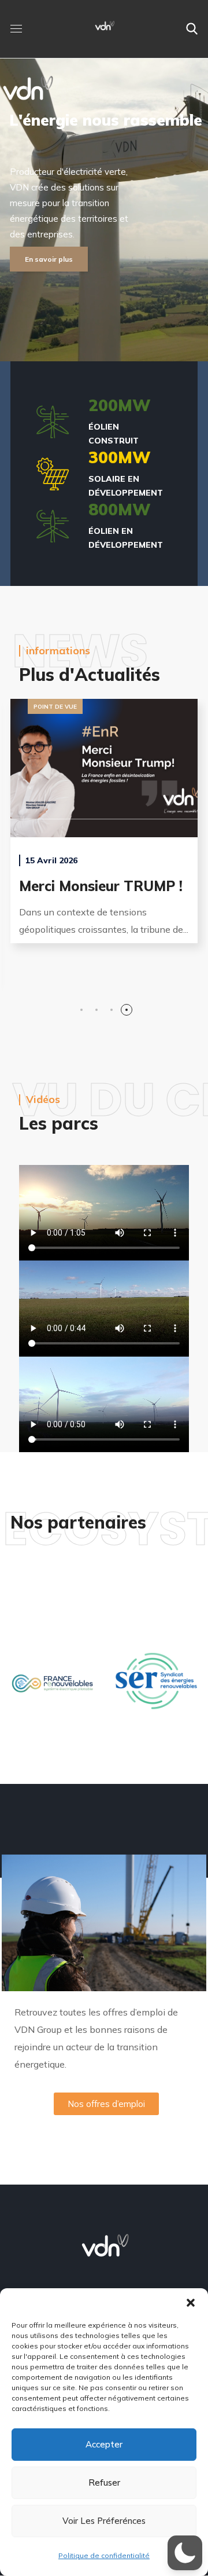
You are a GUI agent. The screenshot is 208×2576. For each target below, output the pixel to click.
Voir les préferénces (104, 2521)
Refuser (104, 2482)
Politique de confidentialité (104, 2555)
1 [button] (81, 1005)
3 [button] (112, 1005)
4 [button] (127, 1005)
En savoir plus (49, 259)
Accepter (104, 2444)
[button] (191, 2303)
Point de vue (162, 707)
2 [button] (96, 1005)
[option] (52, 1690)
